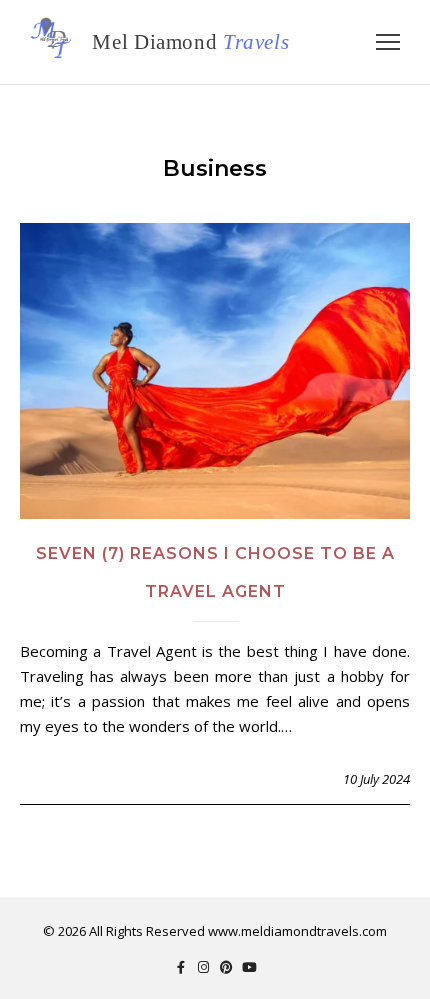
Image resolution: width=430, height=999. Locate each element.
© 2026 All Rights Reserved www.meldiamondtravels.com (215, 931)
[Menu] (388, 42)
